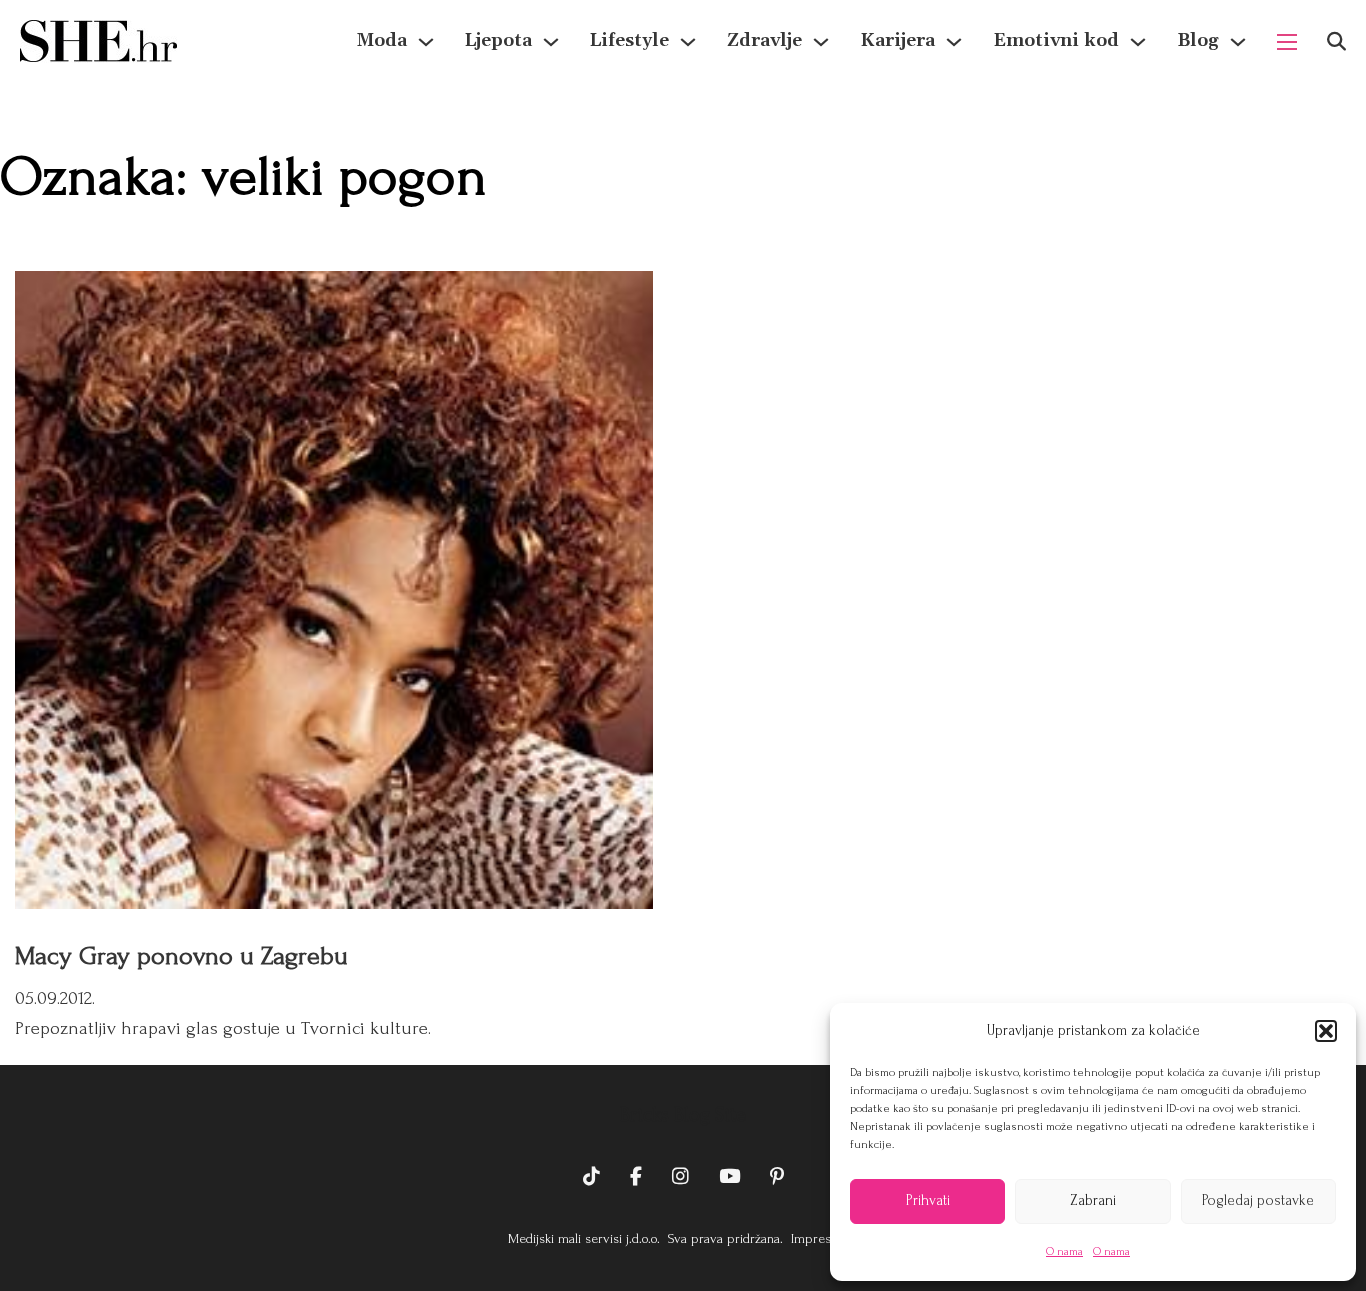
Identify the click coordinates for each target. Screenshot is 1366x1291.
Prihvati (928, 1200)
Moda (382, 40)
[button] (1326, 1031)
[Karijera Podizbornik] (954, 42)
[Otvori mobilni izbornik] (1287, 42)
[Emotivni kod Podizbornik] (1138, 42)
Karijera (897, 40)
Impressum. (822, 1238)
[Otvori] (1336, 41)
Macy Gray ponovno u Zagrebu (181, 956)
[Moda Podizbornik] (426, 42)
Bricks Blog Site (683, 1115)
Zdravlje (764, 40)
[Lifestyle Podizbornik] (688, 42)
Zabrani (1093, 1200)
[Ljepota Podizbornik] (551, 42)
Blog (1198, 40)
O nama (1064, 1251)
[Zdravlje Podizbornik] (821, 42)
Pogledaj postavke (1258, 1200)
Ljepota (498, 40)
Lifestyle (629, 40)
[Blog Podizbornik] (1238, 42)
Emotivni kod (1056, 40)
